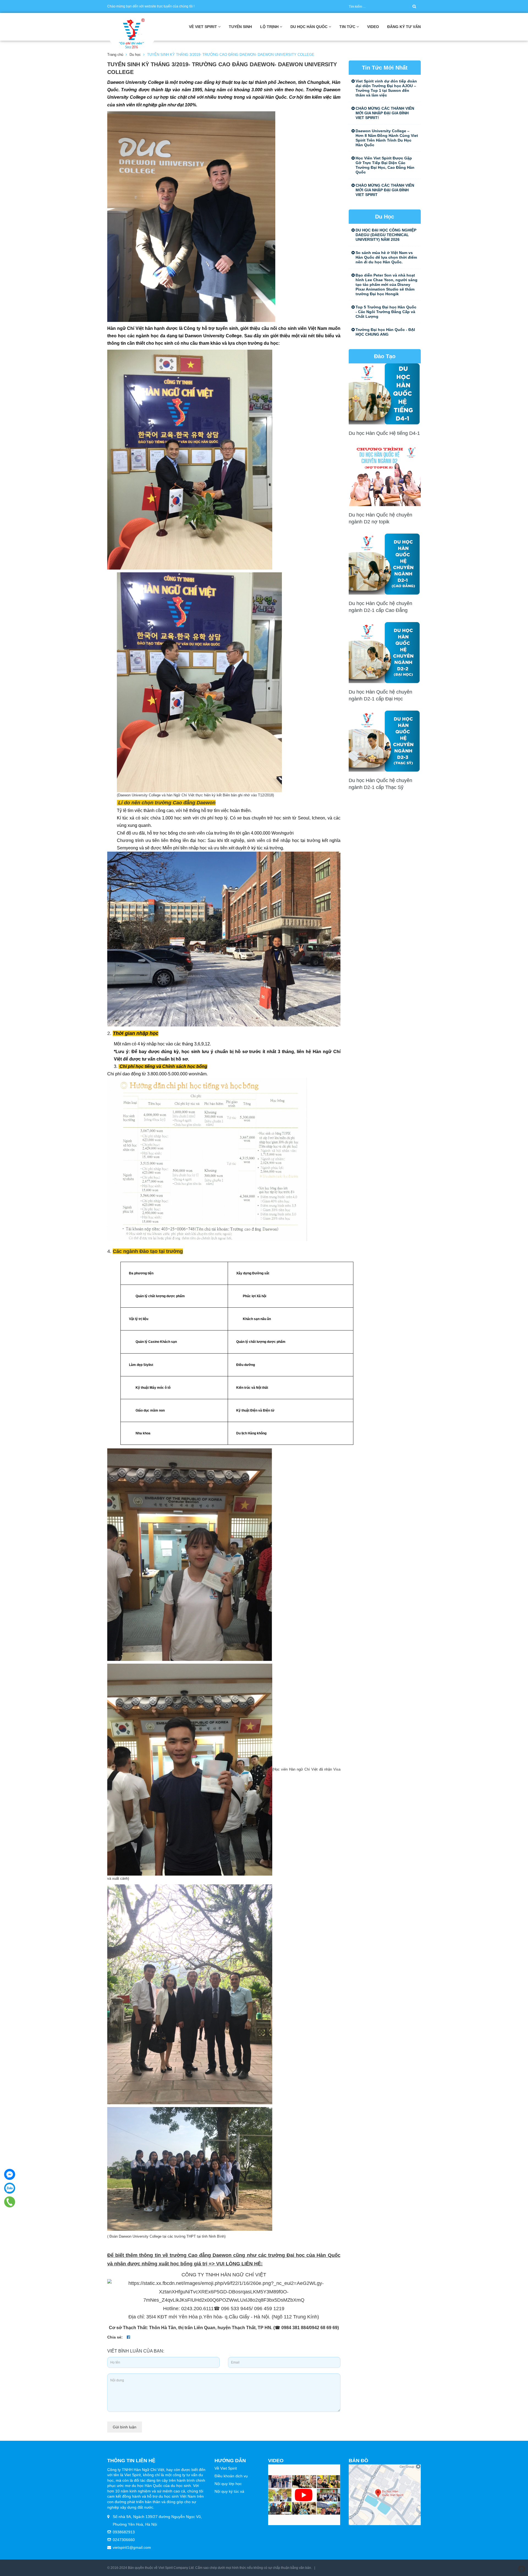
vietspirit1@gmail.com (132, 2547)
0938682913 (124, 2532)
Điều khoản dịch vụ (231, 2476)
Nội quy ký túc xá (229, 2491)
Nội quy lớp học (228, 2484)
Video (373, 27)
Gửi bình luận (125, 2427)
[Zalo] (10, 2188)
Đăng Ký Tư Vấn (404, 27)
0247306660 (124, 2540)
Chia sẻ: (115, 2337)
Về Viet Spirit (226, 2468)
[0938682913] (10, 2202)
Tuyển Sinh (240, 27)
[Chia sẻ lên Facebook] (128, 2337)
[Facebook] (10, 2174)
